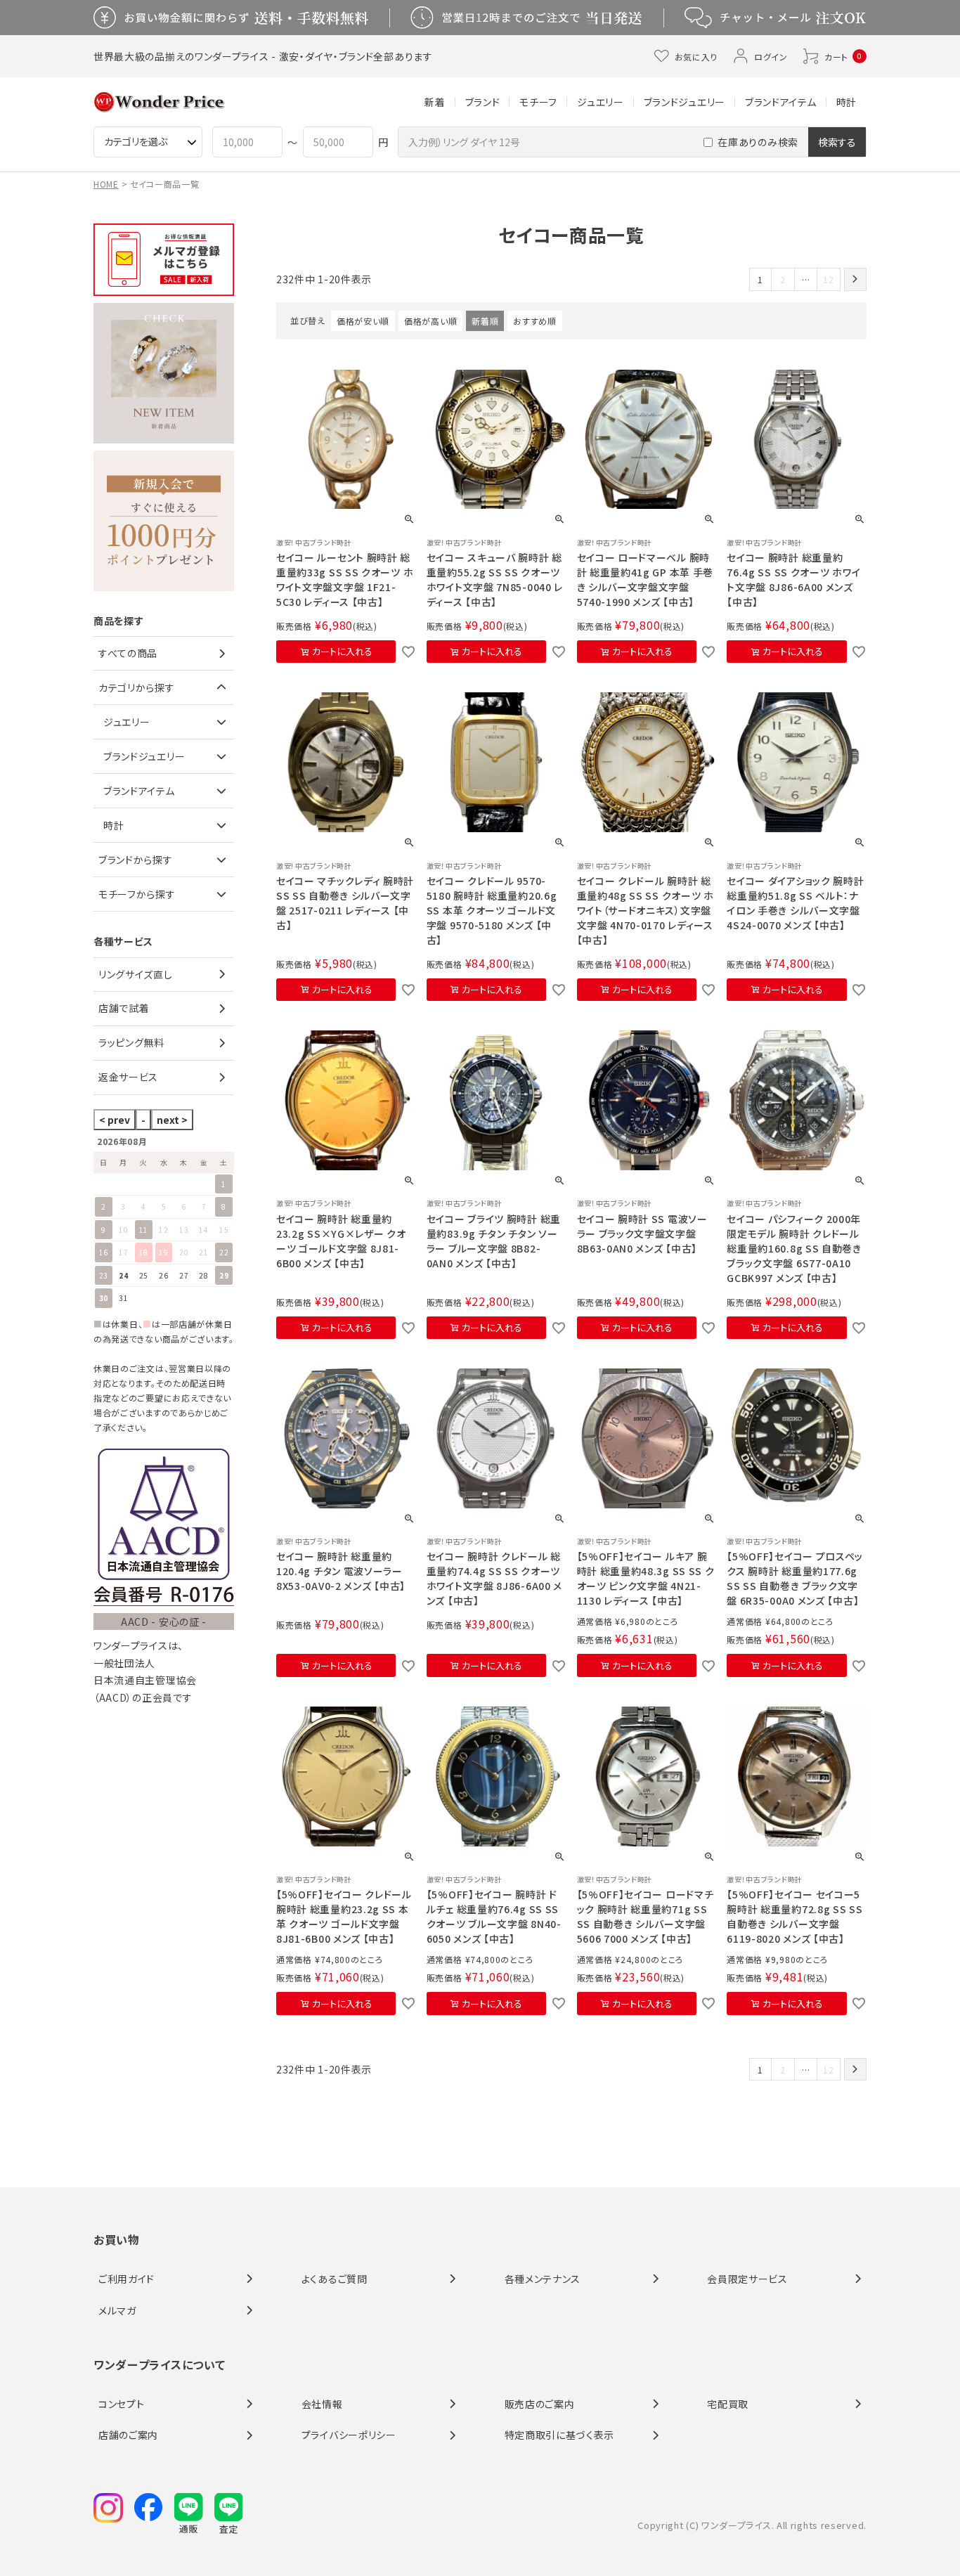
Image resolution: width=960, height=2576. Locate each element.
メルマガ (117, 2310)
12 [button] (828, 279)
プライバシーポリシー (349, 2435)
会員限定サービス (747, 2279)
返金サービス (128, 1077)
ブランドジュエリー (685, 102)
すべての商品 (128, 653)
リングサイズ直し (136, 974)
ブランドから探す (136, 860)
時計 (847, 102)
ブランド (483, 102)
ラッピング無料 (131, 1042)
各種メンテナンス (543, 2279)
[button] (855, 279)
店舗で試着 (124, 1008)
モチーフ (538, 102)
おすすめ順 (535, 321)
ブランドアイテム (781, 102)
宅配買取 (728, 2404)
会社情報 (322, 2404)
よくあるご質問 (335, 2279)
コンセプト (122, 2404)
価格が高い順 (430, 321)
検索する (837, 142)
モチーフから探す (137, 894)
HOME (106, 184)
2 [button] (783, 279)
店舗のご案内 (128, 2435)
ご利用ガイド (127, 2279)
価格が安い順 (363, 321)
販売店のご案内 (540, 2404)
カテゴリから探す (137, 687)
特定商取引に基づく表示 (560, 2435)
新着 (435, 102)
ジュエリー (601, 102)
